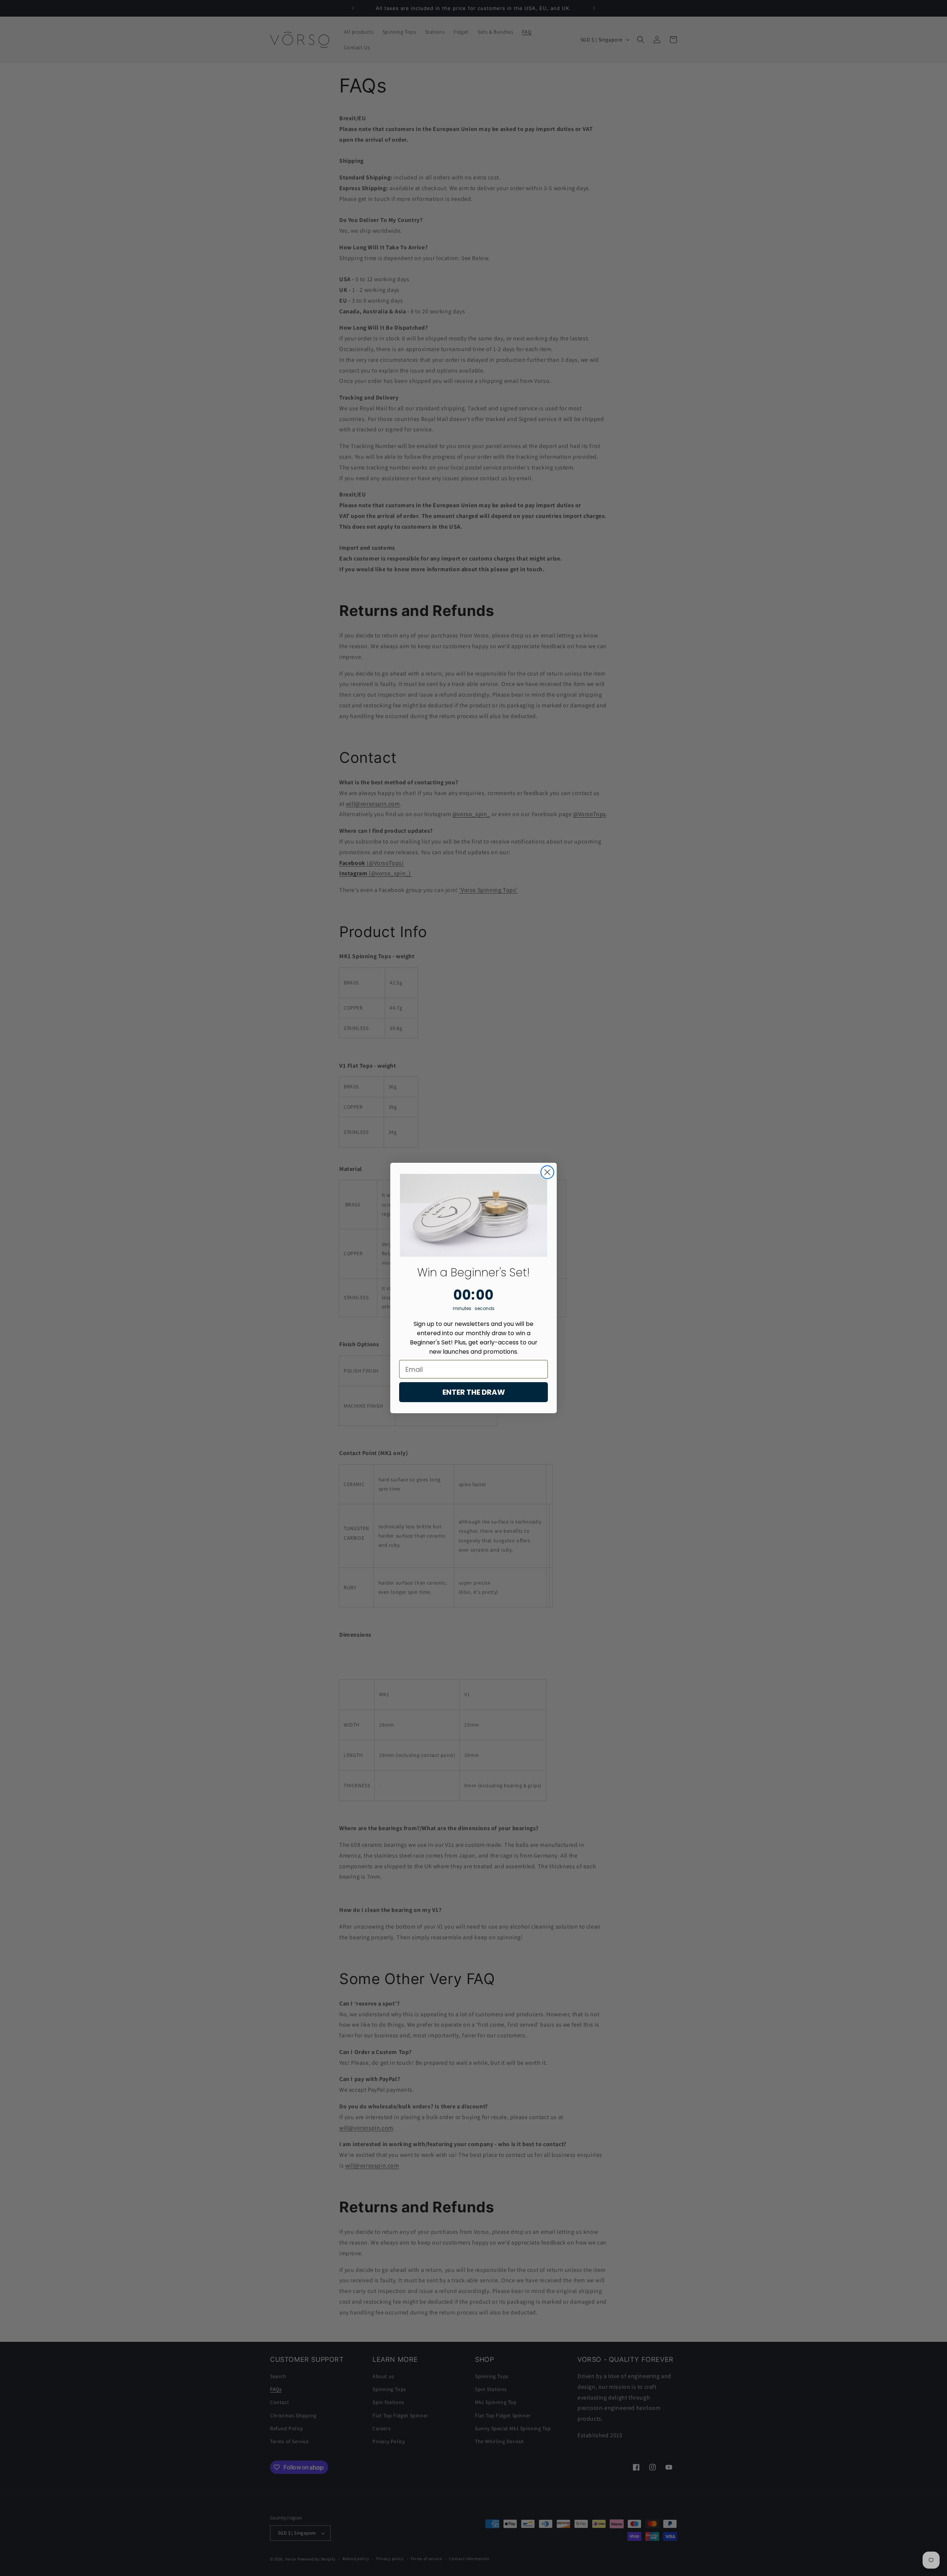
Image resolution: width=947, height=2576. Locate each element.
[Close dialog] (547, 1172)
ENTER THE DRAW (474, 1392)
